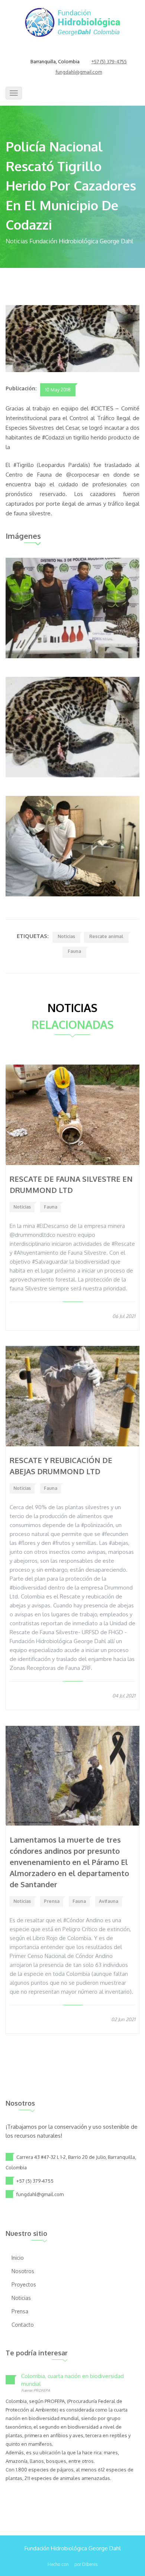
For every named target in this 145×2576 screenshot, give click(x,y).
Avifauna (109, 1901)
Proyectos (24, 2284)
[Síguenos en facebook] (64, 52)
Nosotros (23, 2271)
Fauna (74, 951)
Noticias (66, 936)
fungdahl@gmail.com (79, 72)
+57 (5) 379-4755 (109, 62)
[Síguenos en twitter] (72, 52)
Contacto (23, 2325)
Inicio (18, 2258)
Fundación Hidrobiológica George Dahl (73, 2548)
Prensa (52, 1901)
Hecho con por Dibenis (72, 2564)
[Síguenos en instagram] (81, 52)
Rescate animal (106, 936)
